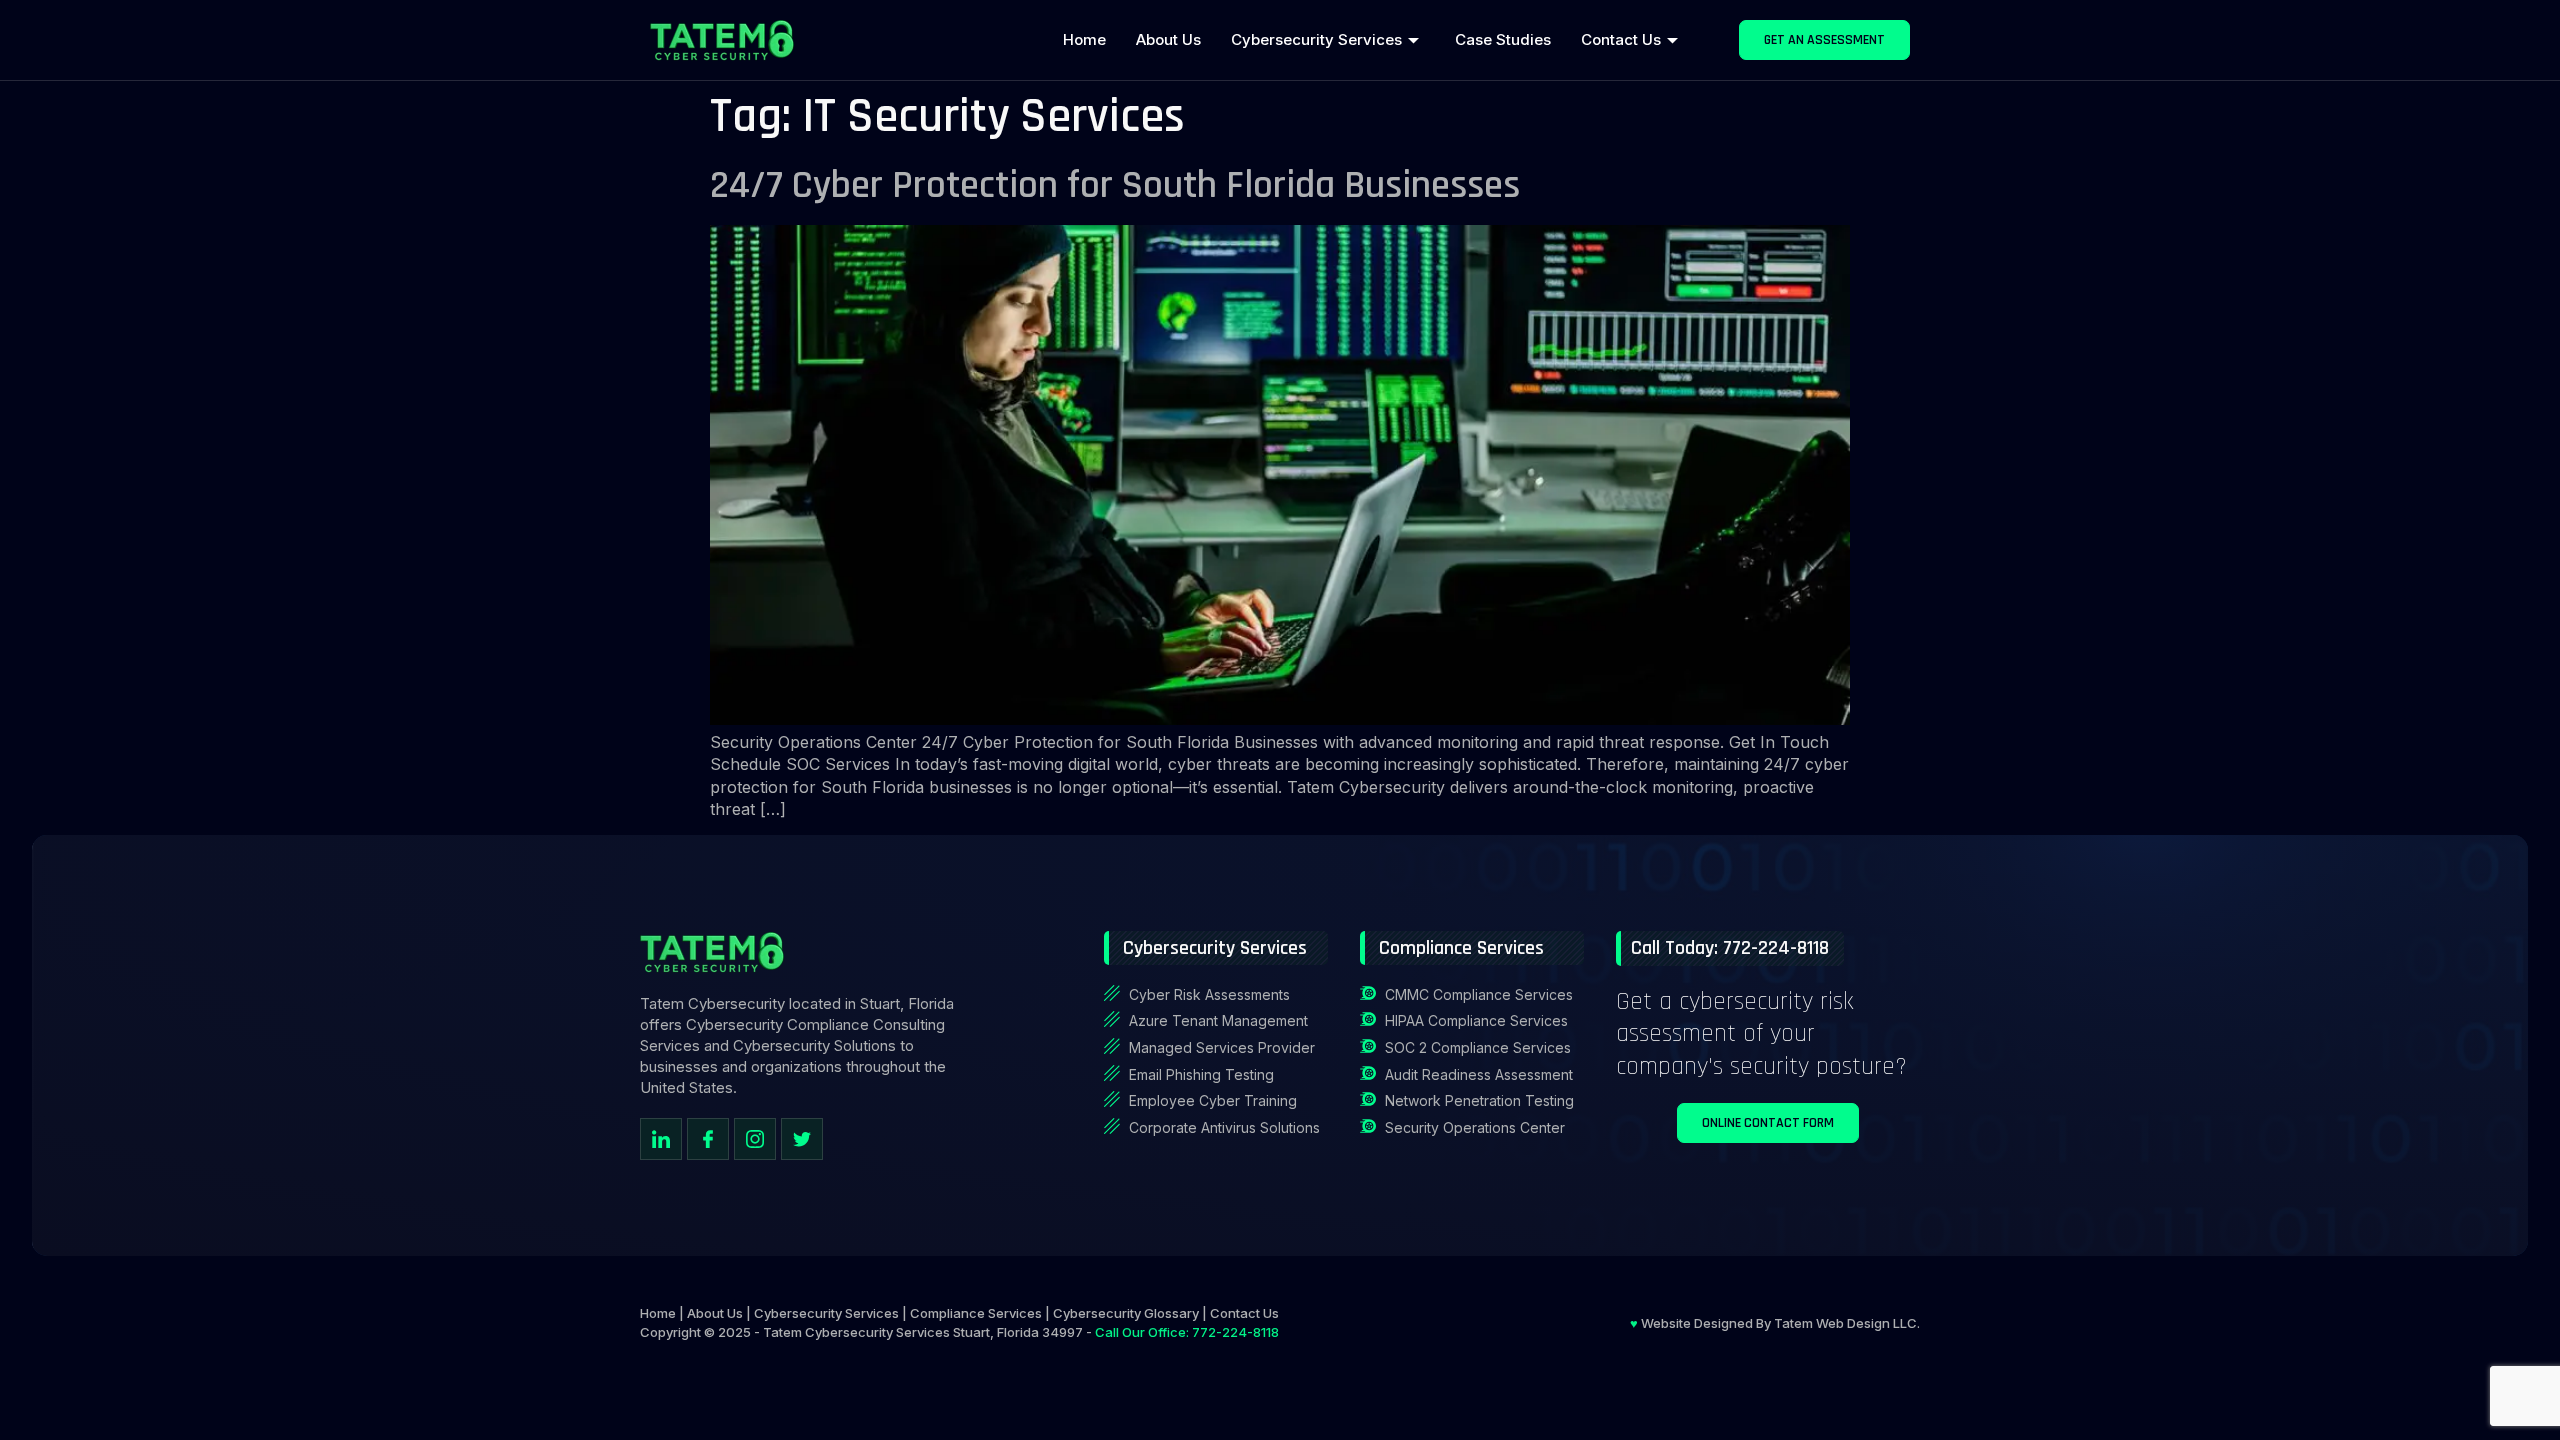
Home (1084, 39)
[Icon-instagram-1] (755, 1139)
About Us (1168, 39)
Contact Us (1621, 39)
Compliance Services (976, 1313)
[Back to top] (2525, 1335)
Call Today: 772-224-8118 (1730, 948)
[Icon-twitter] (802, 1139)
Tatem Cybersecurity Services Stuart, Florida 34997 (923, 1332)
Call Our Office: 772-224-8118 (1187, 1332)
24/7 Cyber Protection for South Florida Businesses (1115, 185)
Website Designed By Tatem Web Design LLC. (1775, 1323)
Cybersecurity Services (1316, 39)
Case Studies (1503, 39)
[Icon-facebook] (708, 1139)
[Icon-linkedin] (661, 1139)
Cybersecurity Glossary (1126, 1313)
